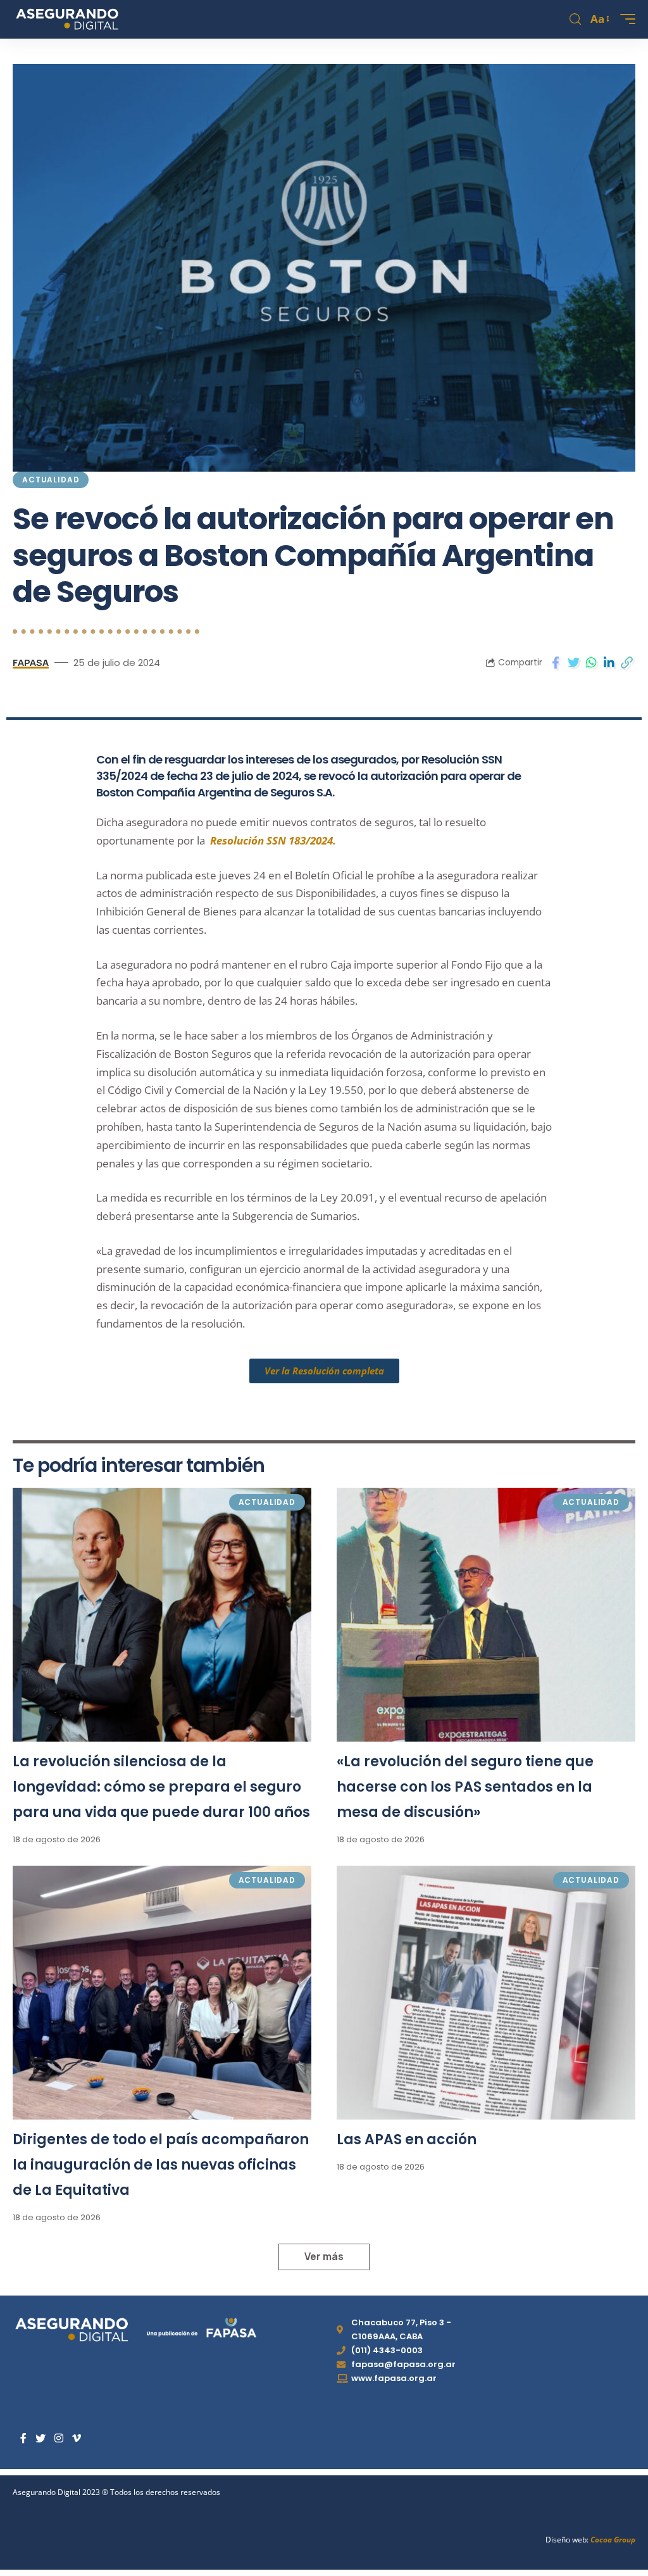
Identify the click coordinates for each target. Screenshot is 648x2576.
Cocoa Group (613, 2540)
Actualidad (51, 480)
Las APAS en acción (407, 2139)
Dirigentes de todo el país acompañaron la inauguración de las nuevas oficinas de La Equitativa (161, 2165)
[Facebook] (23, 2438)
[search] (575, 19)
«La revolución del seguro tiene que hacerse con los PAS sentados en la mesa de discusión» (465, 1787)
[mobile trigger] (625, 19)
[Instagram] (59, 2438)
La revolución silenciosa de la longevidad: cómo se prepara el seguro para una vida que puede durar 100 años (161, 1787)
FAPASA (31, 662)
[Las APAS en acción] (486, 1993)
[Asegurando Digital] (67, 19)
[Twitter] (40, 2438)
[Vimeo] (77, 2438)
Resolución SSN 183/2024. (273, 840)
